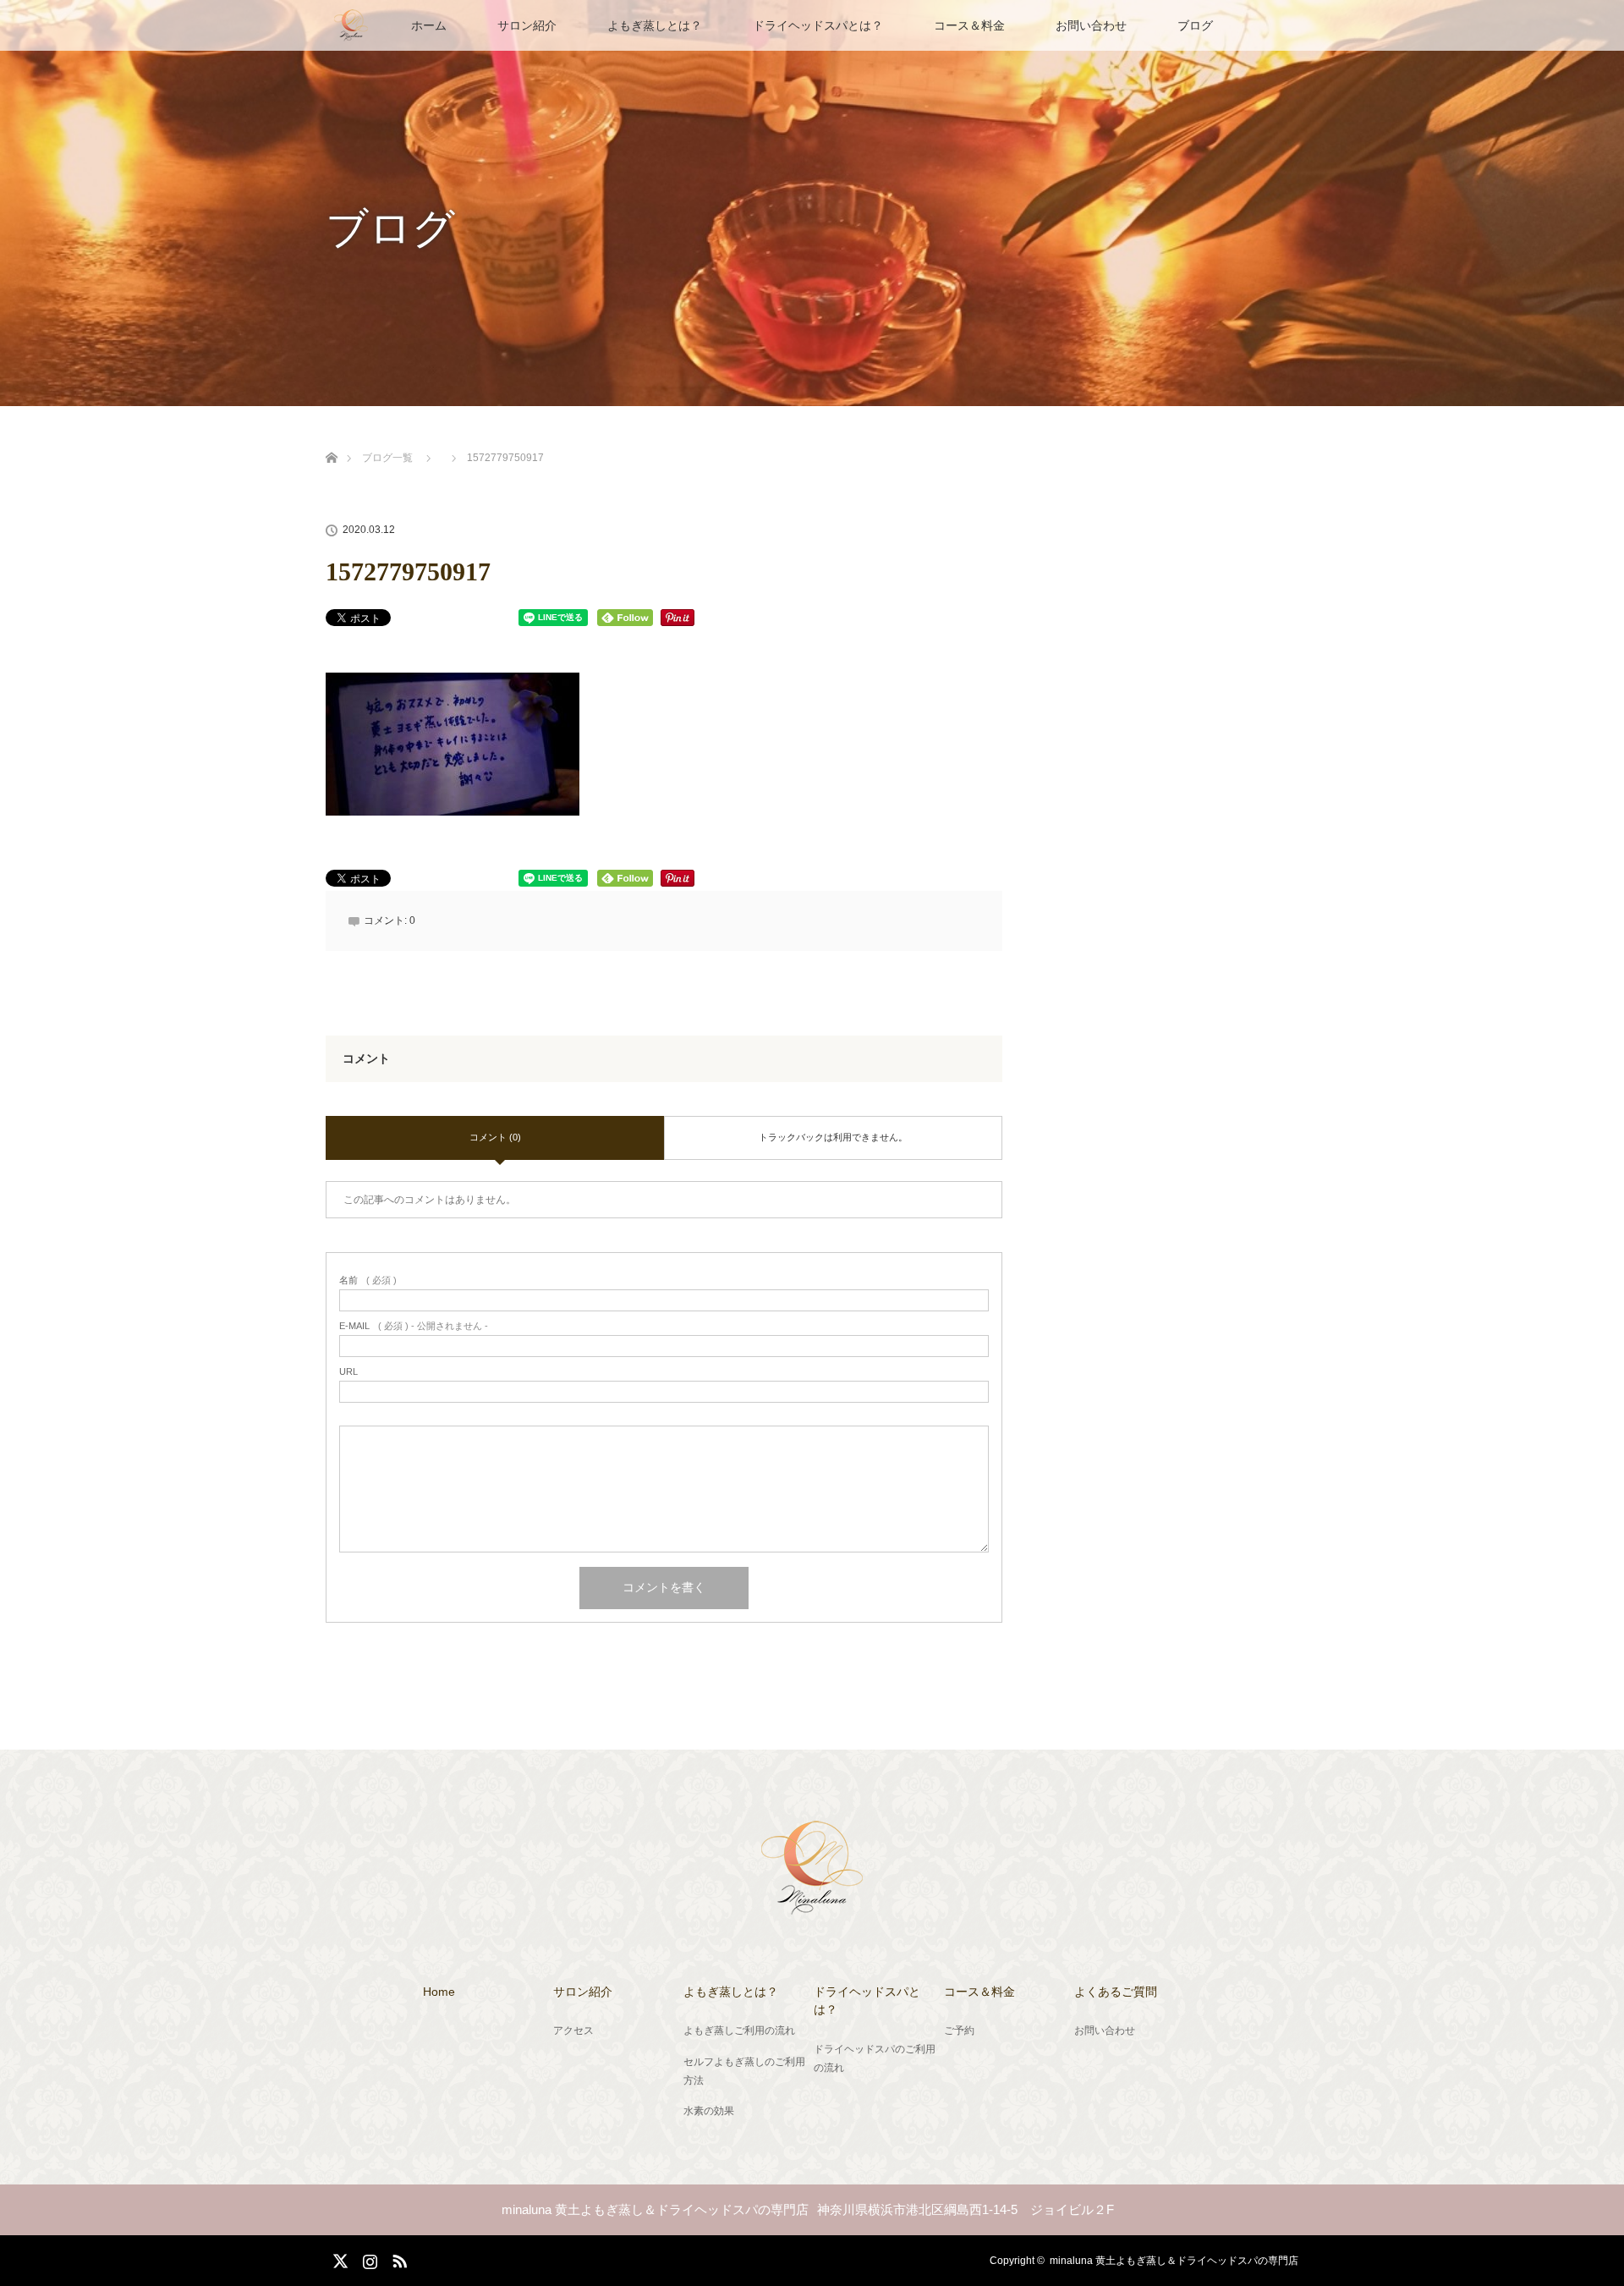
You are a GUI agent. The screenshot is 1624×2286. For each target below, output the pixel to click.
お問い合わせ (1091, 25)
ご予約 (959, 2030)
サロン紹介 (527, 25)
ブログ (1195, 25)
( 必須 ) (368, 1280)
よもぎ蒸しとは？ (655, 25)
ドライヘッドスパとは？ (818, 25)
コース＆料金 (969, 25)
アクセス (573, 2030)
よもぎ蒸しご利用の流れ (739, 2030)
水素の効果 (709, 2111)
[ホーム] (331, 438)
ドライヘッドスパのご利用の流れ (875, 2058)
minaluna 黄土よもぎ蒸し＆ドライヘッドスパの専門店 (1174, 2261)
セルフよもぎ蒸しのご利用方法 (744, 2071)
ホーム (429, 25)
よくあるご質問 (1116, 1992)
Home (439, 1992)
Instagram (368, 2258)
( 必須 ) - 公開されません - (414, 1326)
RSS (398, 2258)
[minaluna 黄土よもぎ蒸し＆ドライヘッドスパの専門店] (812, 1904)
